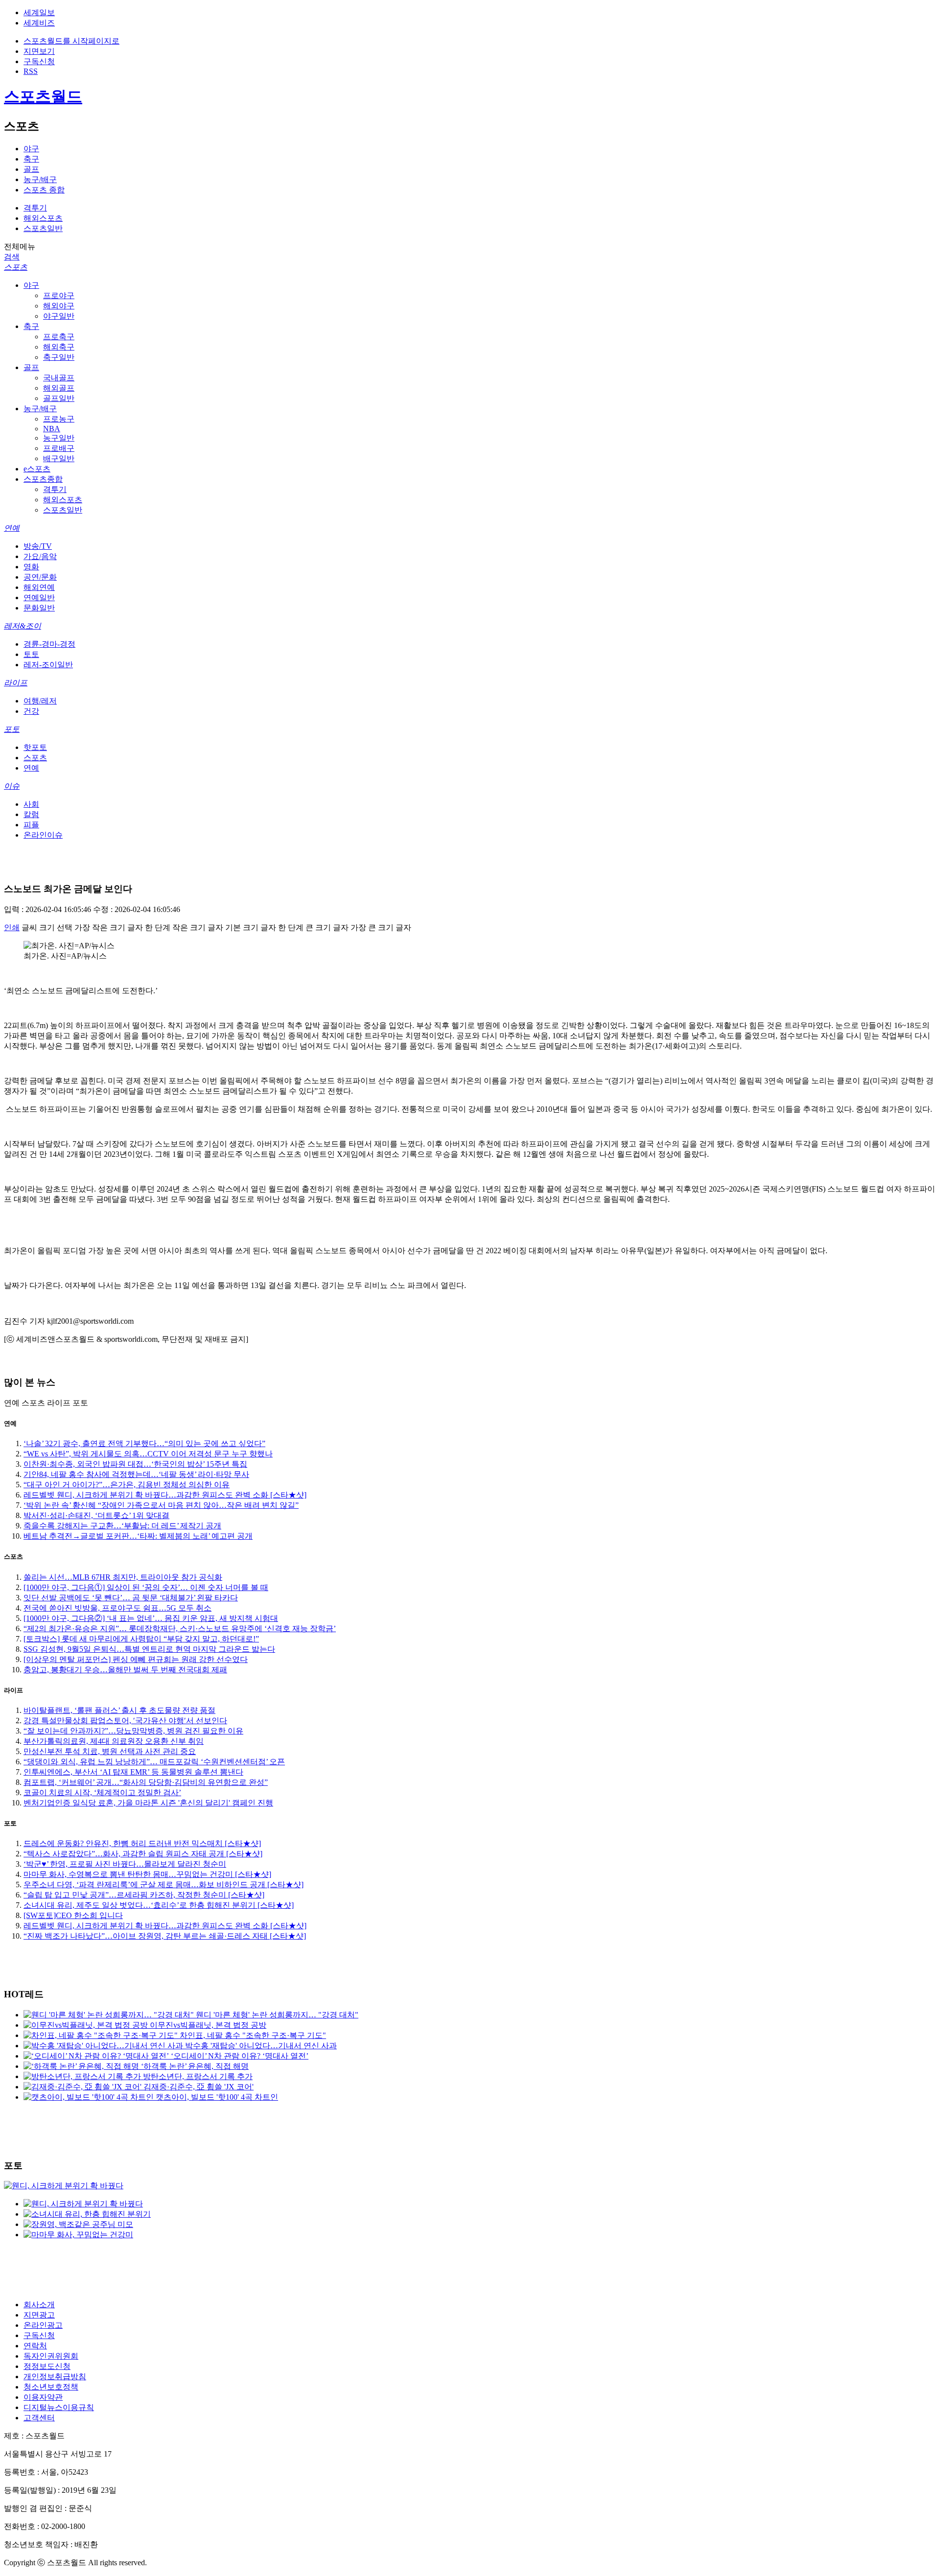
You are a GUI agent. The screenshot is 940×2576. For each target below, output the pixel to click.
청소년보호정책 (51, 2387)
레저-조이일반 (48, 665)
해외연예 (39, 587)
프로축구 (59, 337)
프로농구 (59, 419)
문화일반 (39, 608)
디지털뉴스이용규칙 (59, 2407)
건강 (31, 711)
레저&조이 (23, 626)
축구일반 (59, 357)
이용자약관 (43, 2397)
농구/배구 (40, 179)
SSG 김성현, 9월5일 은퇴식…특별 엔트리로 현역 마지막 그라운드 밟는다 (149, 1649)
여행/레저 (40, 701)
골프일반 (59, 398)
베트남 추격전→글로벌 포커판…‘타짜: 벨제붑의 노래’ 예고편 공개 (138, 1536)
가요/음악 (40, 556)
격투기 (35, 208)
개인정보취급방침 (55, 2377)
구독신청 (39, 61)
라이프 (16, 683)
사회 (31, 804)
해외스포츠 (43, 218)
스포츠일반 (43, 228)
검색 (12, 257)
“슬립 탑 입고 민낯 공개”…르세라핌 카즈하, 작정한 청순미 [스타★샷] (144, 1895)
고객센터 (39, 2418)
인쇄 (12, 927)
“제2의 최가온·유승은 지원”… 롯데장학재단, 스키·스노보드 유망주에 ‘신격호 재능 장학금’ (180, 1628)
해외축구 (59, 347)
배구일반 (59, 458)
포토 (12, 729)
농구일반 (59, 438)
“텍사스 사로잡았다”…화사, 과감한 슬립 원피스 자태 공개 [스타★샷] (143, 1854)
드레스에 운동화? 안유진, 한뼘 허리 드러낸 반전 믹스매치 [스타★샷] (142, 1843)
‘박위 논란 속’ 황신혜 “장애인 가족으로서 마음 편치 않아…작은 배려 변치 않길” (161, 1505)
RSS (31, 71)
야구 (31, 149)
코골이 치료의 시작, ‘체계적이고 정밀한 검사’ (102, 1792)
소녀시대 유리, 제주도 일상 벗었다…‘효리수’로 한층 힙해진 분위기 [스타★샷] (159, 1905)
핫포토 (35, 747)
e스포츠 (37, 469)
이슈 (12, 786)
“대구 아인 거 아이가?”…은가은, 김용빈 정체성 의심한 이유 (127, 1485)
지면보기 (39, 51)
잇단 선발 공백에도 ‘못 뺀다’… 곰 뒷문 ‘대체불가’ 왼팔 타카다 (131, 1598)
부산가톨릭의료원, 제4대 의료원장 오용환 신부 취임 (114, 1741)
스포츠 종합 (44, 190)
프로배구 (59, 448)
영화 (31, 567)
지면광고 (39, 2315)
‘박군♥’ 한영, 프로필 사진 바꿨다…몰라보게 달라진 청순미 (125, 1864)
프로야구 (59, 295)
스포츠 (16, 267)
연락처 (35, 2346)
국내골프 (59, 378)
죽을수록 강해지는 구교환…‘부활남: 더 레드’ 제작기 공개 (122, 1526)
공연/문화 (40, 577)
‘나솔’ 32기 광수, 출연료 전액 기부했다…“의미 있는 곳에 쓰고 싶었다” (144, 1443)
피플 (31, 825)
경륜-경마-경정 (49, 644)
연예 (12, 528)
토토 (31, 654)
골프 (31, 169)
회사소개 (39, 2305)
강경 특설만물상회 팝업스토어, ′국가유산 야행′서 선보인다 (125, 1721)
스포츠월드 (43, 96)
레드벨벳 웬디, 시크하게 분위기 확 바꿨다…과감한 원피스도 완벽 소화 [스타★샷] (165, 1495)
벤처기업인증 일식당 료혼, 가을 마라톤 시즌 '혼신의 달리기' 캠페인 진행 (148, 1803)
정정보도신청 (47, 2366)
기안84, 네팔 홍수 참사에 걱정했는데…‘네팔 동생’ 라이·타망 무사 (136, 1474)
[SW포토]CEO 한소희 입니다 (73, 1915)
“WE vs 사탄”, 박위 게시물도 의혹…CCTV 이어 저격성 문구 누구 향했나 (148, 1454)
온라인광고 (43, 2325)
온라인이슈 (43, 835)
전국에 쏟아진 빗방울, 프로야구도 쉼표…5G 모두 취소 (117, 1608)
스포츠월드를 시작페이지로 (71, 41)
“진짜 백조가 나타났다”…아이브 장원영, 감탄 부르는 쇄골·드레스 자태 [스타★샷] (165, 1936)
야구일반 (59, 316)
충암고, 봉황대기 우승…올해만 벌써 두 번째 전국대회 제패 (125, 1670)
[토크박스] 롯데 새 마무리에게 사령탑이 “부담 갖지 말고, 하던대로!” (141, 1639)
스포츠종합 (43, 479)
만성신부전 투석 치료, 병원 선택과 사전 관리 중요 (110, 1751)
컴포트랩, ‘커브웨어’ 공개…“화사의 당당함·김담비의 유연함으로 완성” (146, 1782)
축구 (31, 159)
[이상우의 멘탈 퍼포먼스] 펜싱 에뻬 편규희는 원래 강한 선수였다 (136, 1659)
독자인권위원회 (51, 2356)
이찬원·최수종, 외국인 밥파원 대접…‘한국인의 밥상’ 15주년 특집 (135, 1464)
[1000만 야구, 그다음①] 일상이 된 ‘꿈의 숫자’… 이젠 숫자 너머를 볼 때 (146, 1587)
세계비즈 (39, 23)
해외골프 (59, 388)
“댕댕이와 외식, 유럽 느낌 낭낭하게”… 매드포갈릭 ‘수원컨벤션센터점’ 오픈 (154, 1762)
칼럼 (31, 814)
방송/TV (38, 546)
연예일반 (39, 597)
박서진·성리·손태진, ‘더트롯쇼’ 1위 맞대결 (96, 1515)
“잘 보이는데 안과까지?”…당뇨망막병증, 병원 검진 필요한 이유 (133, 1731)
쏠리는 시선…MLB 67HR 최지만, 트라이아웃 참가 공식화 (123, 1577)
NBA (52, 429)
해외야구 (59, 306)
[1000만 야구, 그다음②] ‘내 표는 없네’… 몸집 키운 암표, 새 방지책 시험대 (151, 1618)
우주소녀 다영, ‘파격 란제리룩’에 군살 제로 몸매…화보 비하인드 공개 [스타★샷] (164, 1885)
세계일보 (39, 12)
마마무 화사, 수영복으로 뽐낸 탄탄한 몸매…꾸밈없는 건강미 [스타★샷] (147, 1874)
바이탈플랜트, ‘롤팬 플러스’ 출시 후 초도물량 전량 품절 (119, 1710)
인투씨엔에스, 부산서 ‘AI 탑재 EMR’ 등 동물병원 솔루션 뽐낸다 (133, 1772)
